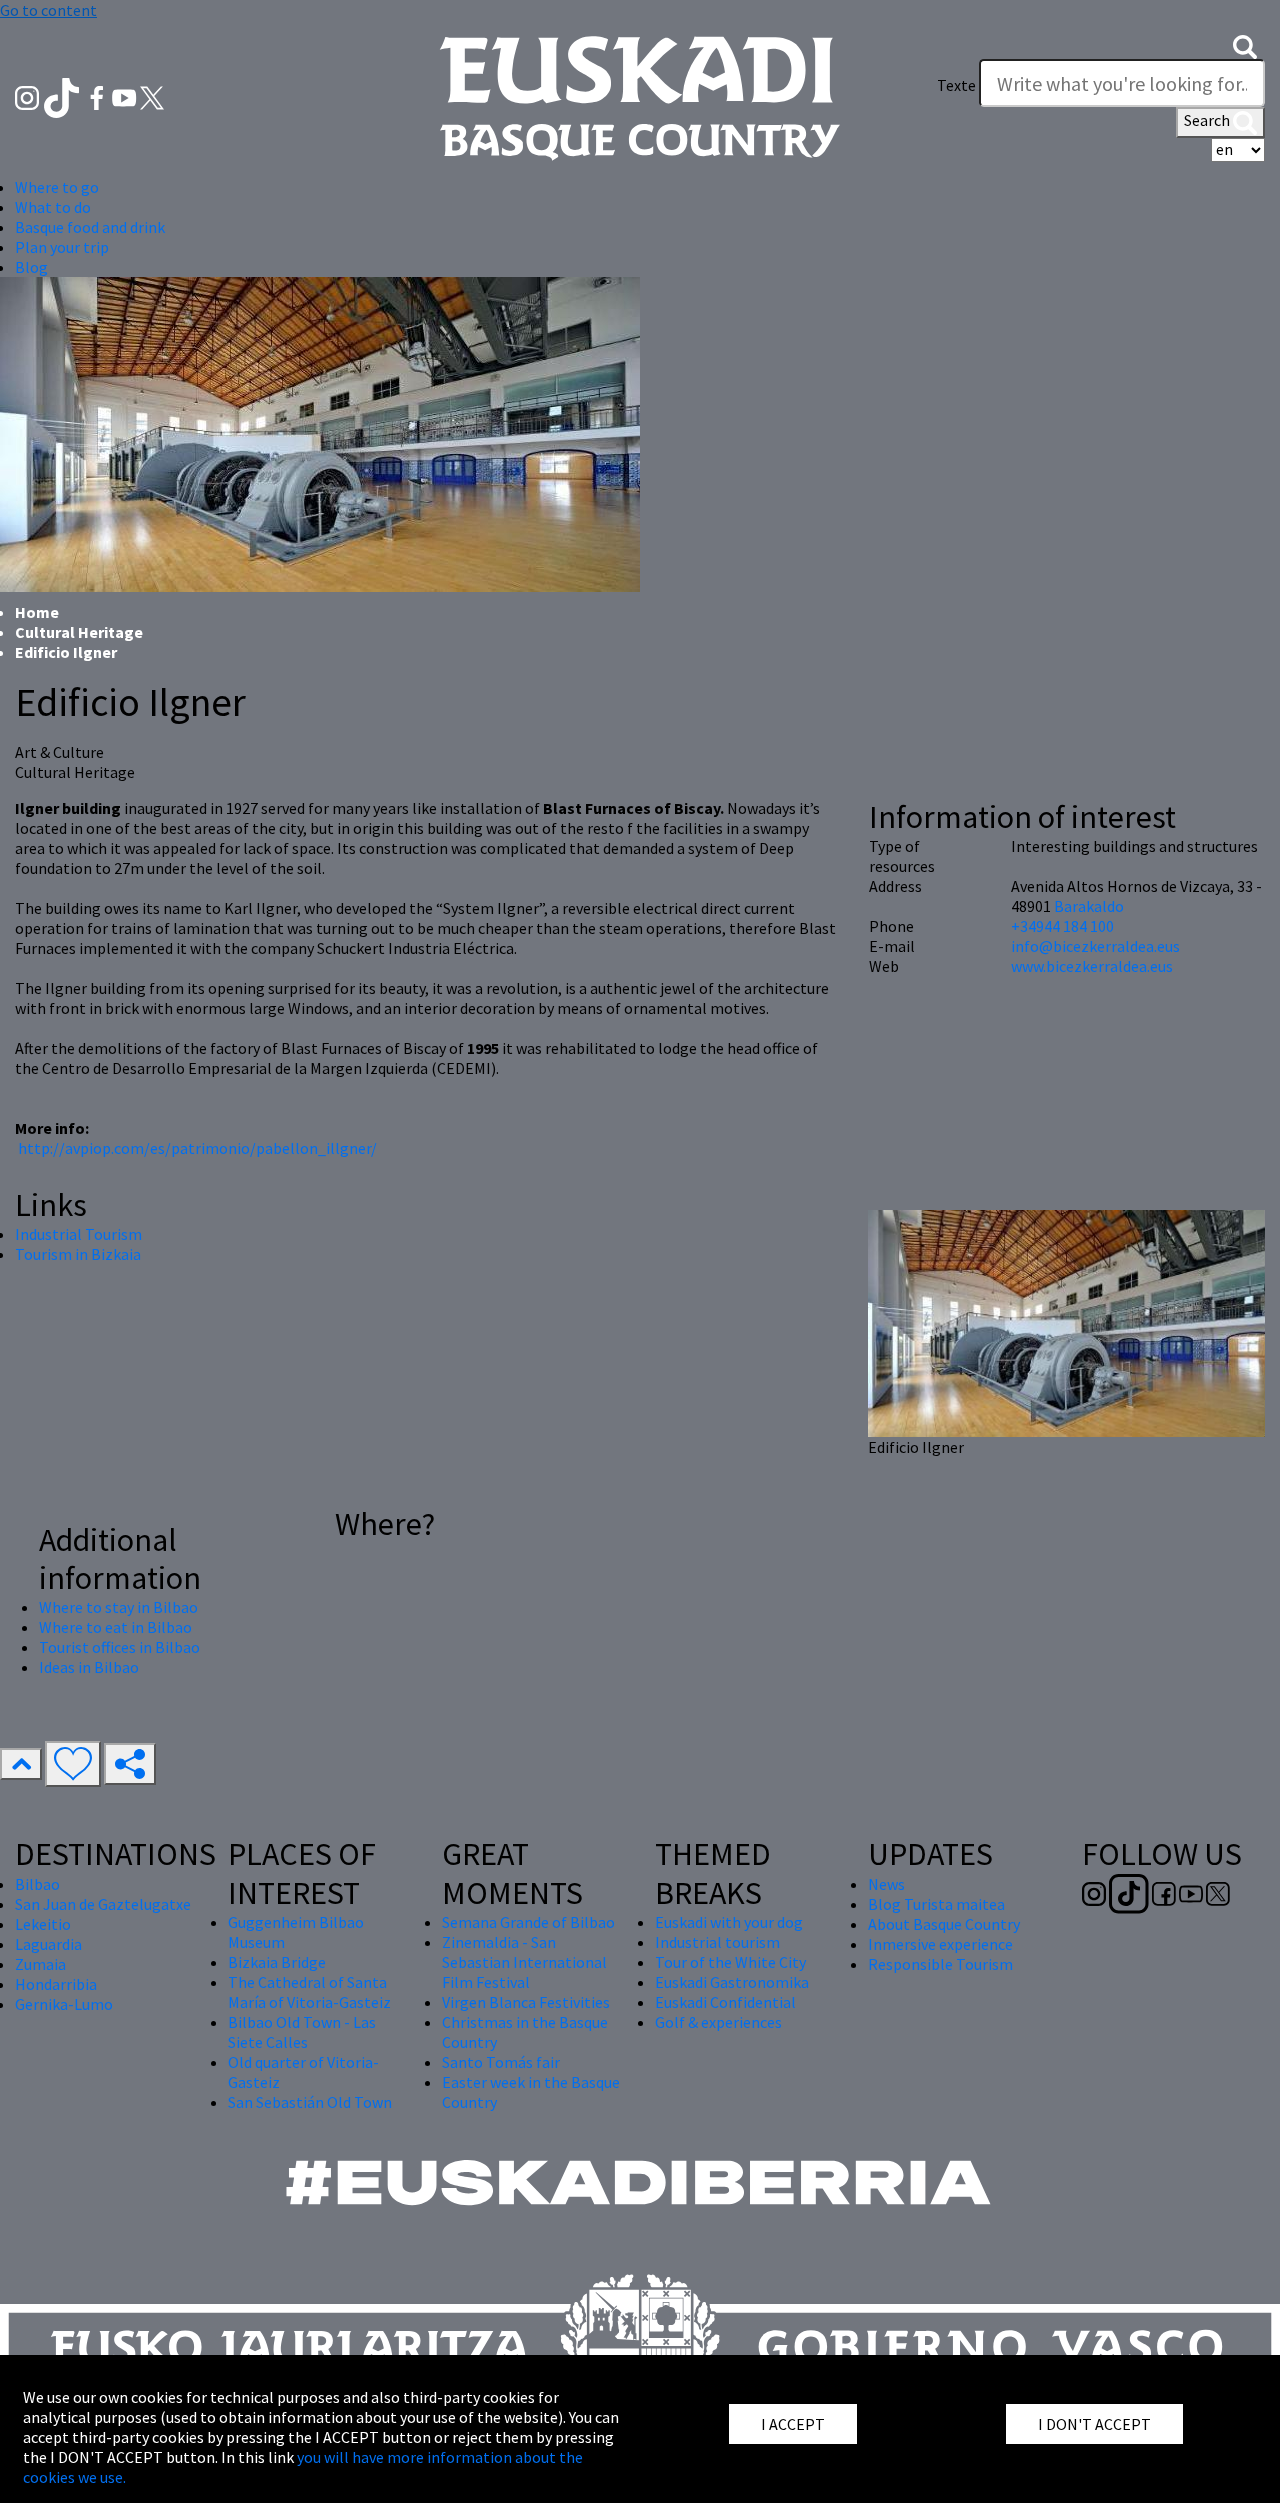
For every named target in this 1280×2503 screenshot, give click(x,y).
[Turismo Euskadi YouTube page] (126, 96)
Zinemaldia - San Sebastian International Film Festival (524, 1962)
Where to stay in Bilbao (118, 1607)
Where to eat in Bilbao (115, 1627)
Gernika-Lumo (64, 2004)
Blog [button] (31, 267)
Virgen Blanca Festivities (526, 2002)
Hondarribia (56, 1984)
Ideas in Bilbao (89, 1667)
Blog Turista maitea (936, 1904)
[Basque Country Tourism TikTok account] (63, 96)
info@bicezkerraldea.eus (1095, 946)
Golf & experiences (718, 2022)
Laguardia (48, 1944)
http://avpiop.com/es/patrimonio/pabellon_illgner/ (197, 1148)
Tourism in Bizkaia (78, 1254)
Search (1208, 120)
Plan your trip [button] (62, 247)
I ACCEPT (793, 2424)
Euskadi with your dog (729, 1922)
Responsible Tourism (940, 1964)
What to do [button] (53, 207)
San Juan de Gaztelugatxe (103, 1904)
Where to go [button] (57, 187)
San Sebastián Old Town (310, 2102)
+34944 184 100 (1062, 926)
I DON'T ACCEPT (1094, 2424)
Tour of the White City (730, 1962)
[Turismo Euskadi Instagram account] (28, 96)
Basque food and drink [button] (90, 227)
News (886, 1884)
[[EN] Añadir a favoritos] (73, 1764)
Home (37, 612)
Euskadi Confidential (725, 2002)
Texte (956, 85)
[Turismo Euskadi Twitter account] (152, 96)
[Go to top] (21, 1764)
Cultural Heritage (79, 632)
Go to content (48, 10)
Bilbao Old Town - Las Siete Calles (302, 2032)
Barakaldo (1089, 906)
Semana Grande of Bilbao (528, 1922)
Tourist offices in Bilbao (119, 1647)
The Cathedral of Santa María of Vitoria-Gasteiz (309, 1992)
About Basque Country (944, 1924)
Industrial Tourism (78, 1234)
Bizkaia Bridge (277, 1962)
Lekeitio (43, 1924)
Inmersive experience (940, 1944)
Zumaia (40, 1964)
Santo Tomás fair (501, 2062)
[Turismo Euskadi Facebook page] (98, 96)
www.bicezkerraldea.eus (1092, 966)
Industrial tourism (717, 1942)
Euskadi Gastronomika (732, 1982)
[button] (1245, 45)
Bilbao (37, 1884)
